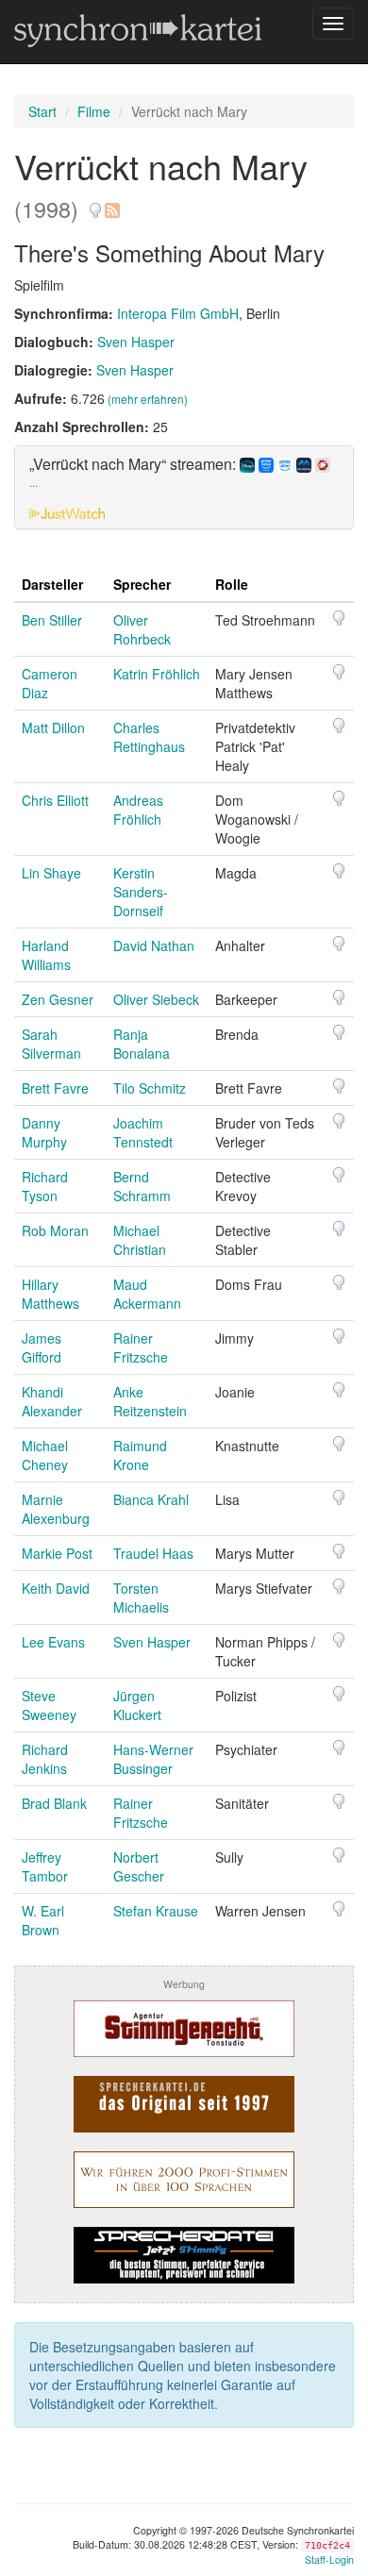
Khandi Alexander (52, 1401)
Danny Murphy (44, 1132)
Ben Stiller (52, 620)
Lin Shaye (51, 873)
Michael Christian (140, 1240)
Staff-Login (329, 2559)
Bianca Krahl (151, 1499)
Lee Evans (53, 1642)
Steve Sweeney (49, 1705)
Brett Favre (55, 1088)
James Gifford (42, 1347)
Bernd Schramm (142, 1186)
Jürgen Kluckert (137, 1705)
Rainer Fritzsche (141, 1347)
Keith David (56, 1588)
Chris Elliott (55, 800)
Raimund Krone (140, 1455)
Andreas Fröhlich (138, 810)
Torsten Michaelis (141, 1597)
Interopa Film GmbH (178, 313)
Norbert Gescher (139, 1866)
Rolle (232, 584)
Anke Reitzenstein (150, 1401)
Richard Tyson (45, 1186)
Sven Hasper (136, 342)
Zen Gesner (58, 999)
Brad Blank (54, 1803)
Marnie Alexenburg (56, 1509)
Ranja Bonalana (142, 1044)
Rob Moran (55, 1230)
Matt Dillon (53, 728)
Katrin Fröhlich (157, 674)
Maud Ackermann (147, 1294)
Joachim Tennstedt (143, 1132)
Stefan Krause (156, 1911)
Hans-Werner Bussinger (153, 1759)
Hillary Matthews (50, 1294)
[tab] (184, 488)
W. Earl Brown (43, 1920)
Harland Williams (46, 955)
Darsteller (52, 584)
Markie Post (57, 1553)
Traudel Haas (153, 1553)
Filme (94, 111)
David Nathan (154, 945)
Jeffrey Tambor (45, 1866)
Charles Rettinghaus (149, 737)
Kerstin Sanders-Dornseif (141, 892)
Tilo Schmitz (150, 1088)
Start (42, 111)
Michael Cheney (45, 1455)
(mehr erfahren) (148, 399)
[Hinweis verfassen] (95, 203)
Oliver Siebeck (156, 999)
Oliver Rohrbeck (142, 629)
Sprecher (142, 584)
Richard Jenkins (45, 1759)
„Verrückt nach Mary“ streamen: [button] (134, 473)
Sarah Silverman (51, 1044)
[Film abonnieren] (111, 203)
